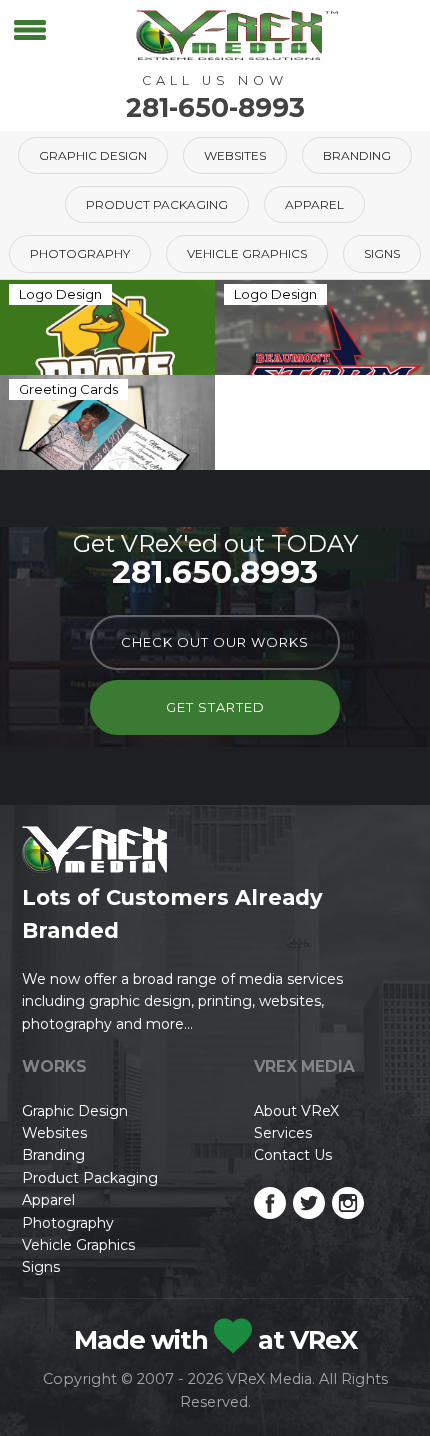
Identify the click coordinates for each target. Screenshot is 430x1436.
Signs (382, 253)
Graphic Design (93, 155)
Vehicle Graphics (247, 253)
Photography (80, 253)
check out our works (215, 642)
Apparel (314, 204)
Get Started (215, 707)
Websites (235, 155)
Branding (357, 155)
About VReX (296, 1111)
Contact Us (293, 1155)
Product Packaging (157, 204)
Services (283, 1133)
